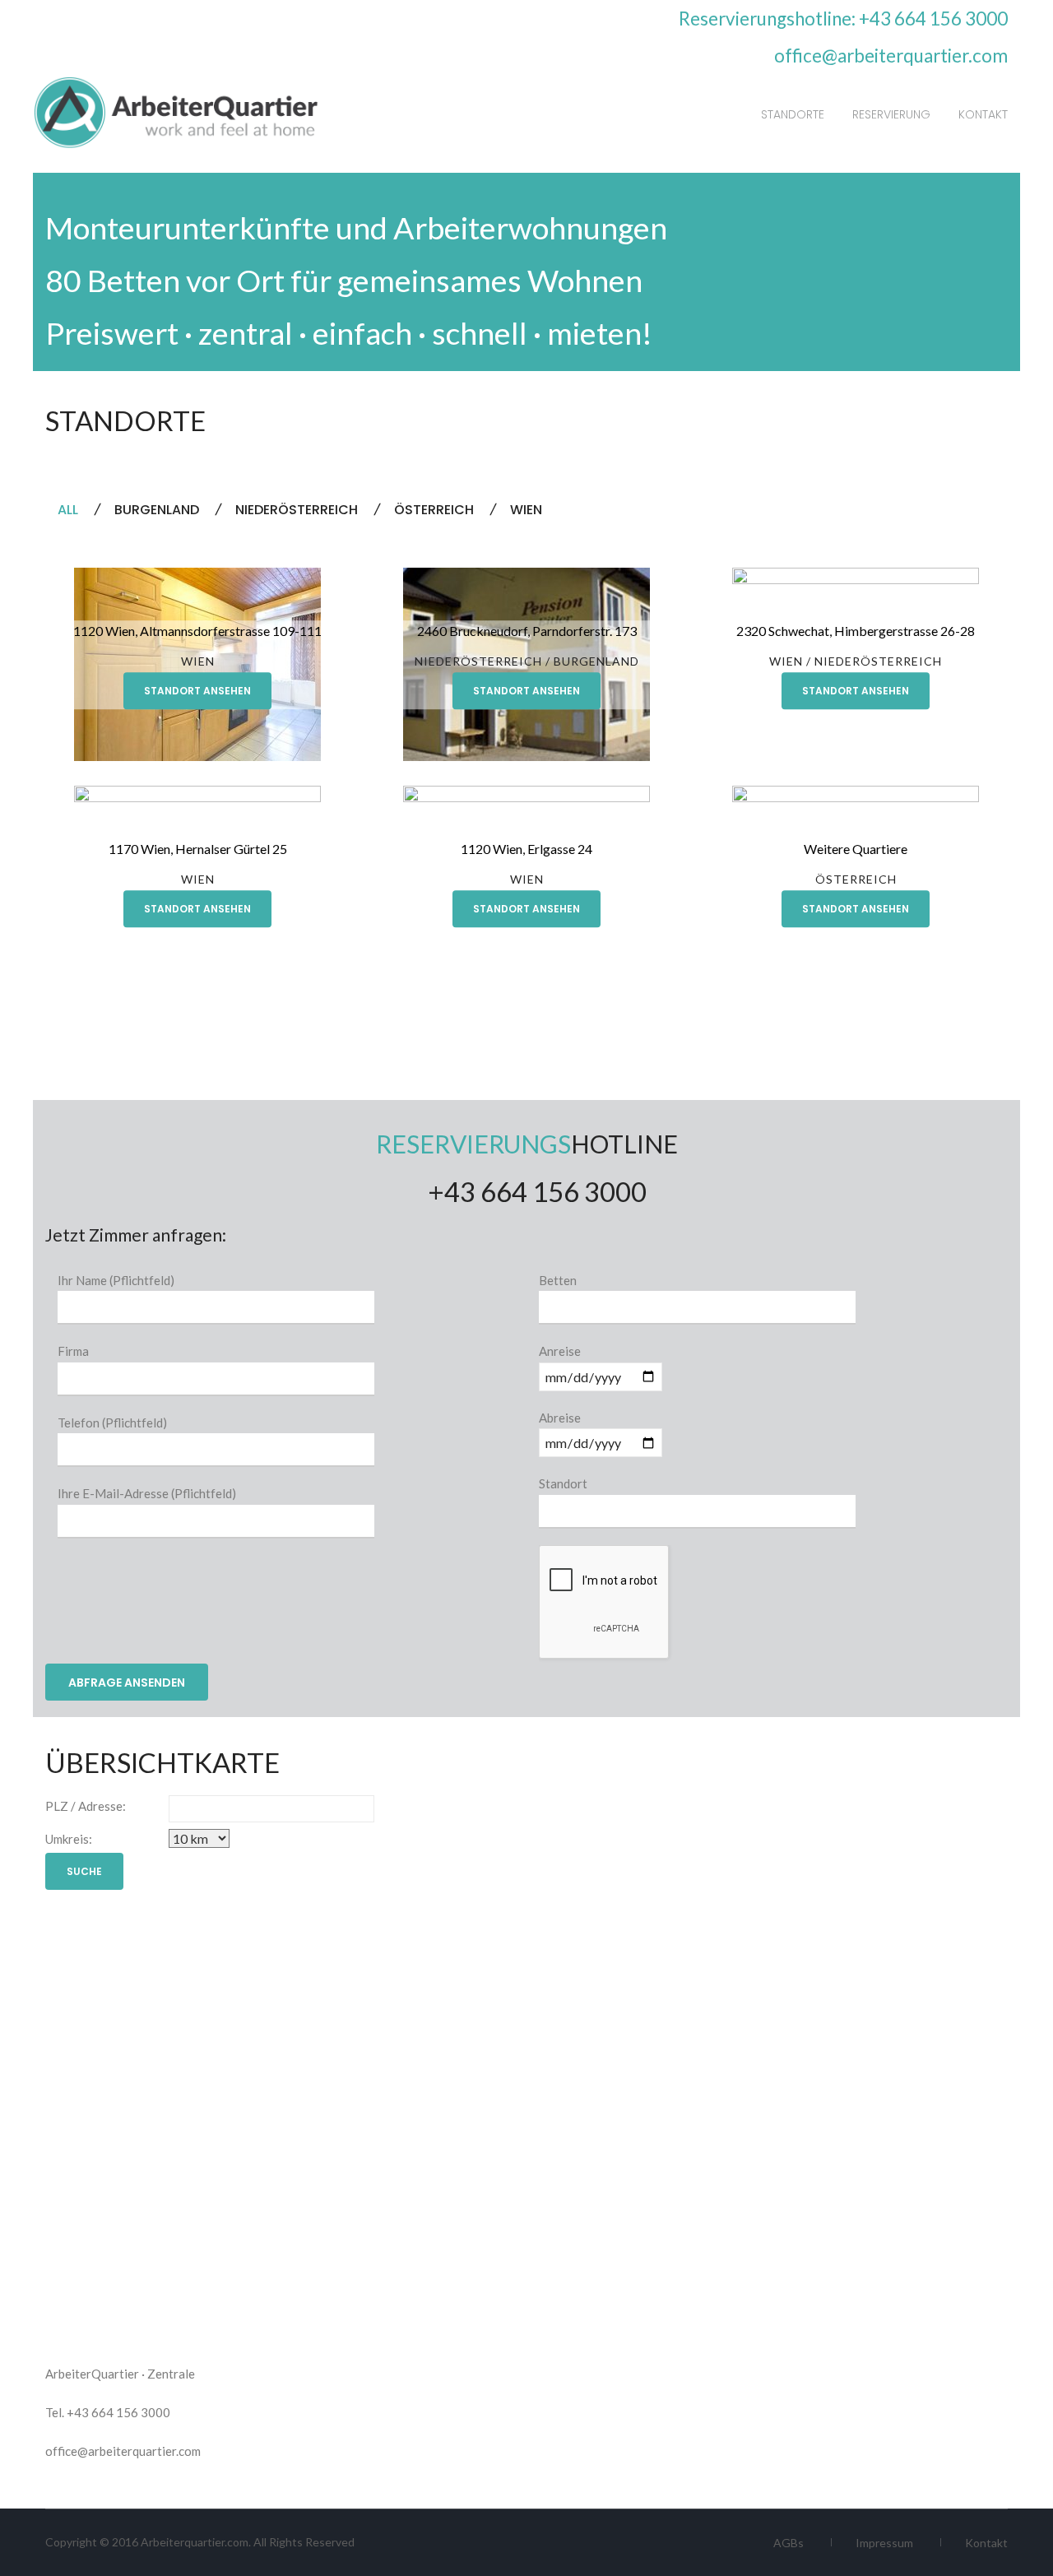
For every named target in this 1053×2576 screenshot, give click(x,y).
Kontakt (986, 2543)
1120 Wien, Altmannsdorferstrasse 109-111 (197, 631)
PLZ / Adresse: (86, 1806)
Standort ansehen (197, 691)
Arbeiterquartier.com (195, 2542)
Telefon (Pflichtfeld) (112, 1423)
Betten (558, 1280)
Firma (73, 1351)
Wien (198, 661)
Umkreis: (69, 1839)
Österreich (856, 879)
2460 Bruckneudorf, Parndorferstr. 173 (527, 631)
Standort (563, 1483)
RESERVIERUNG (891, 114)
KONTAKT (983, 114)
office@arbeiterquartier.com (891, 56)
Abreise (560, 1418)
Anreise (560, 1351)
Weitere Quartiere (856, 849)
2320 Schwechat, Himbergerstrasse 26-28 (856, 631)
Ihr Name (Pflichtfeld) (116, 1280)
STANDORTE (793, 114)
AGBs (789, 2543)
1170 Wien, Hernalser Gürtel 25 (198, 849)
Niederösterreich (478, 661)
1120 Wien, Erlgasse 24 (526, 849)
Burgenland (596, 661)
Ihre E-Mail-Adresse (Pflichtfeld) (147, 1493)
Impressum (884, 2543)
